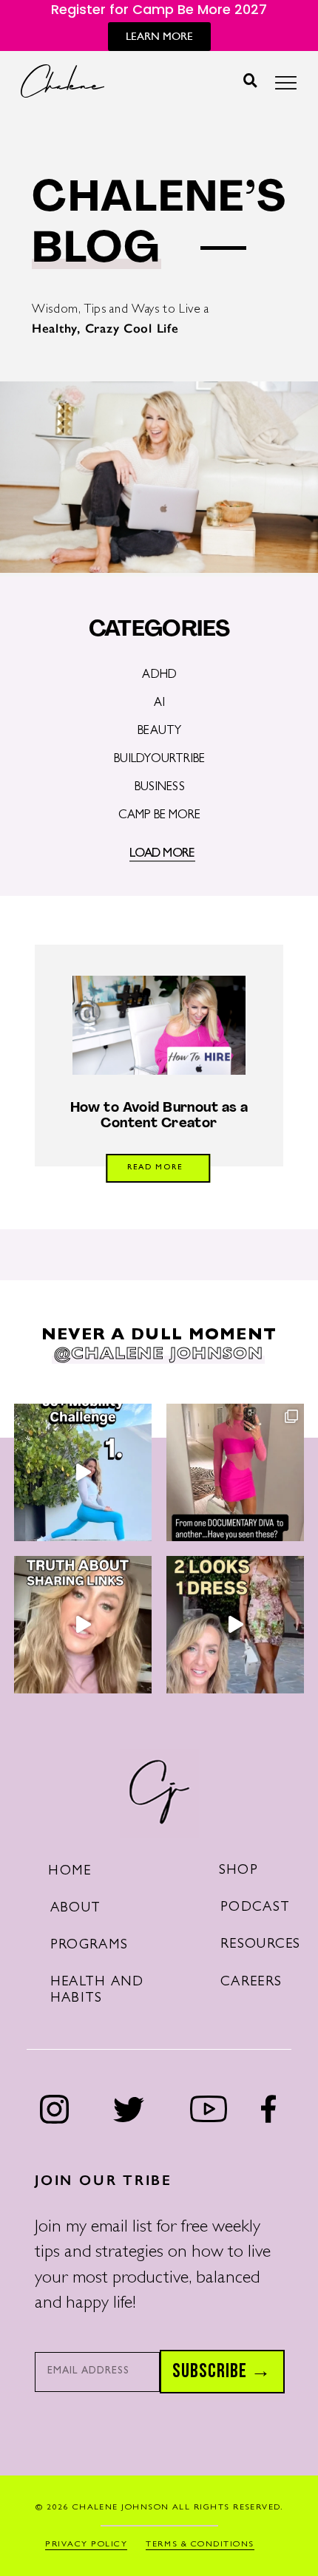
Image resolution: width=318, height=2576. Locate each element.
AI (159, 704)
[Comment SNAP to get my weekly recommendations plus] (235, 1472)
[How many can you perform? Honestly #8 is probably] (83, 1472)
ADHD (159, 676)
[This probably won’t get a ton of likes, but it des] (83, 1625)
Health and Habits (97, 1991)
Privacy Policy (86, 2545)
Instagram (55, 2109)
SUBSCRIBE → (222, 2371)
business (160, 788)
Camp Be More (160, 816)
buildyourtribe (160, 760)
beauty (159, 732)
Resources (261, 1945)
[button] (250, 81)
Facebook (268, 2109)
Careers (251, 1983)
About (75, 1909)
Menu (286, 87)
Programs (89, 1946)
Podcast (255, 1908)
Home (70, 1872)
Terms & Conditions (200, 2545)
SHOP (238, 1871)
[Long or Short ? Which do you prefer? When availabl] (235, 1625)
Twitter (129, 2109)
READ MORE (155, 1168)
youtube (209, 2109)
